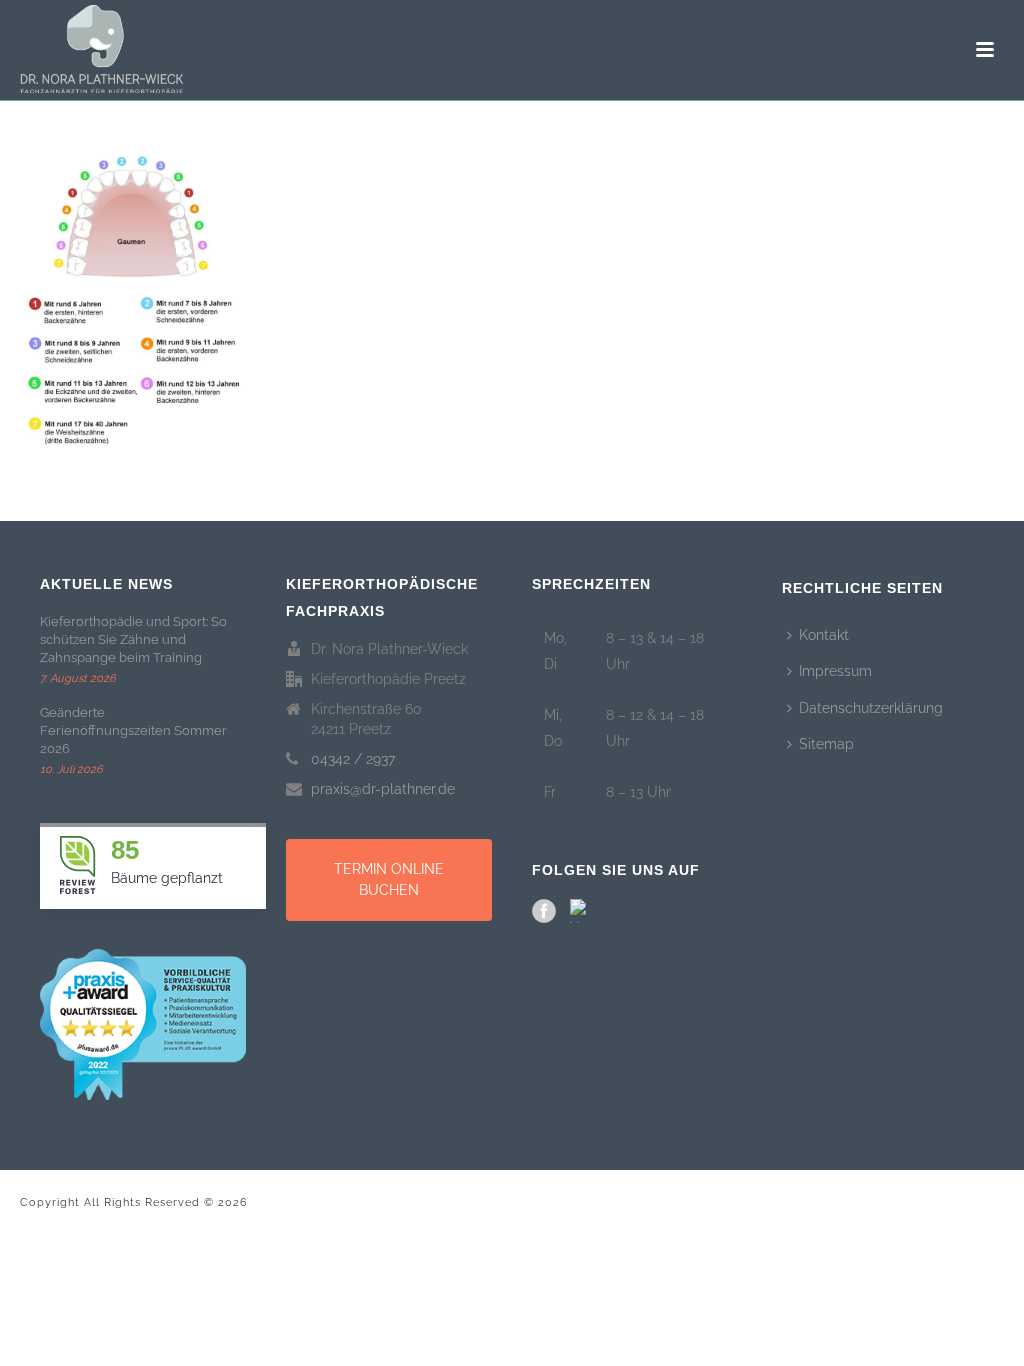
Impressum (835, 671)
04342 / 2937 (353, 759)
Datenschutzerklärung (871, 708)
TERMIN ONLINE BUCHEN (389, 879)
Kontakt (824, 635)
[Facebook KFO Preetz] (544, 911)
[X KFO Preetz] (582, 911)
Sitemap (826, 744)
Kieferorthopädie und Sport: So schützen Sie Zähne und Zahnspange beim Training (133, 639)
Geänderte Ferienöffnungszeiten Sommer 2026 (133, 730)
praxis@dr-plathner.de (383, 789)
